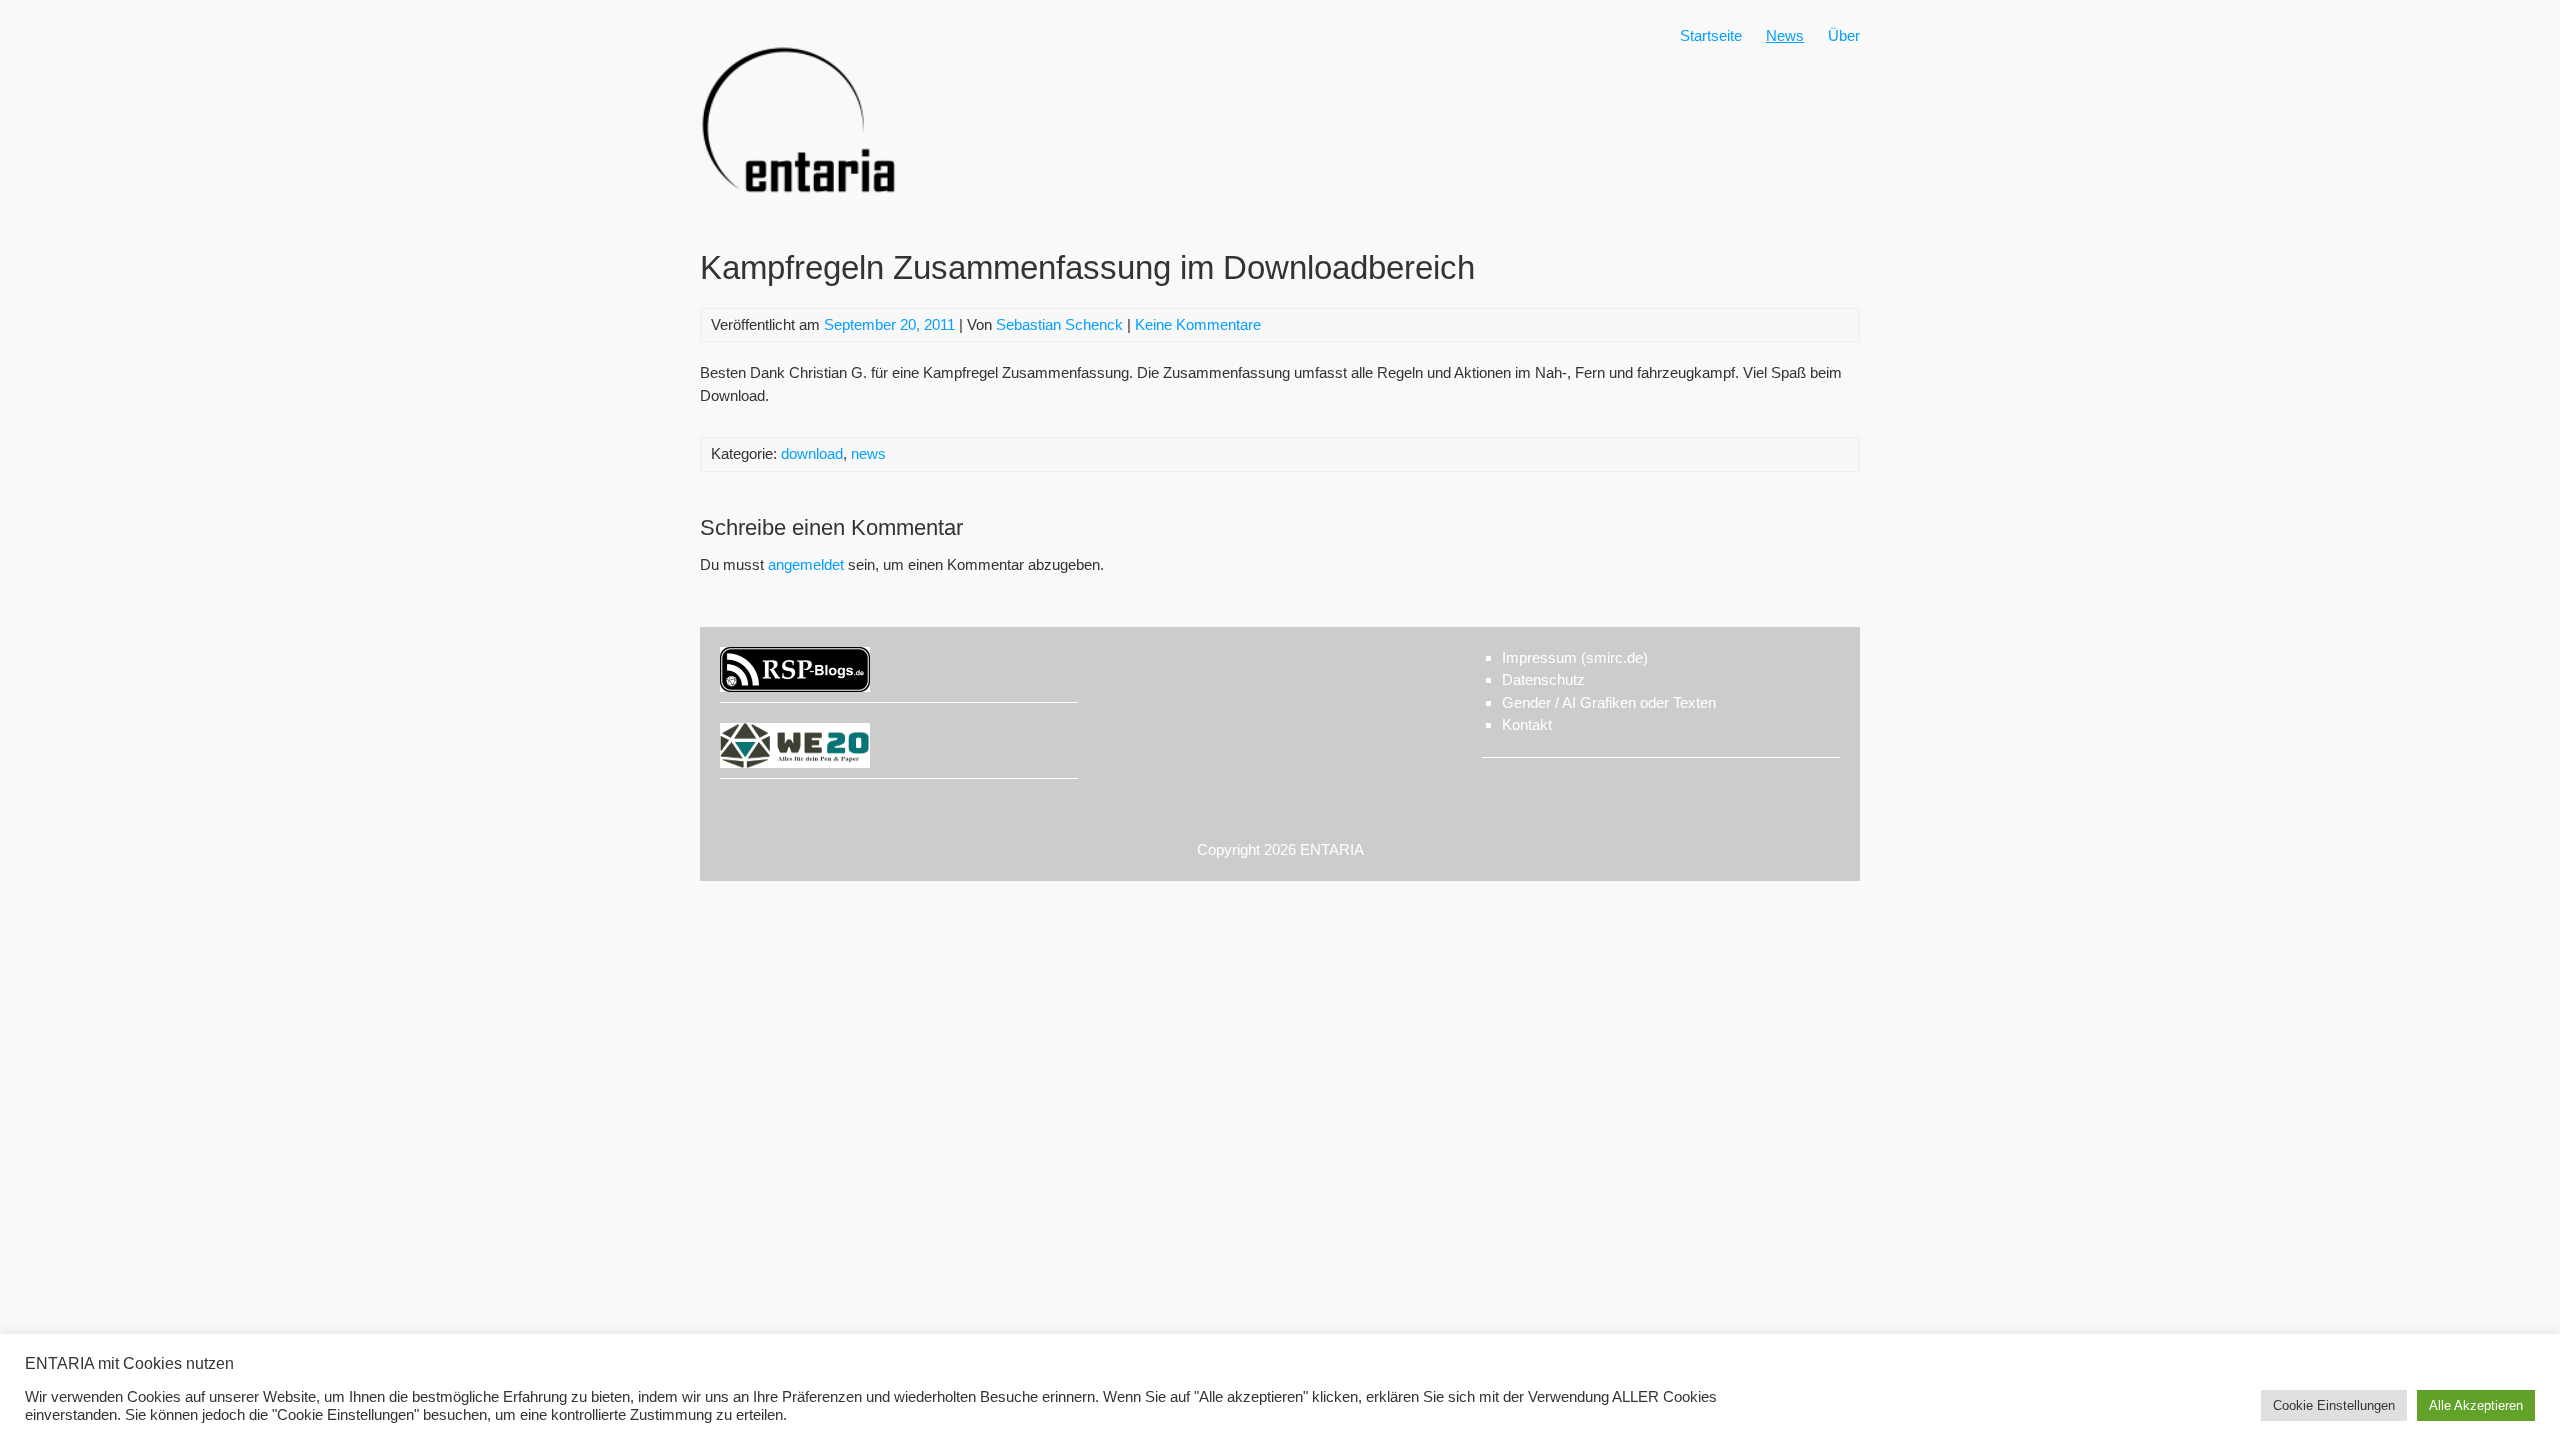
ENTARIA (1332, 849)
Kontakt (1527, 724)
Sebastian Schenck (1059, 324)
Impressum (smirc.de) (1575, 657)
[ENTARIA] (800, 214)
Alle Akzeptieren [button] (2476, 1405)
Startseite (1711, 35)
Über (1844, 35)
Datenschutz (1543, 679)
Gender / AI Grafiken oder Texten (1609, 702)
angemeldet (806, 564)
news (868, 453)
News (1785, 35)
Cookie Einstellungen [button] (2334, 1405)
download (812, 453)
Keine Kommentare (1198, 324)
